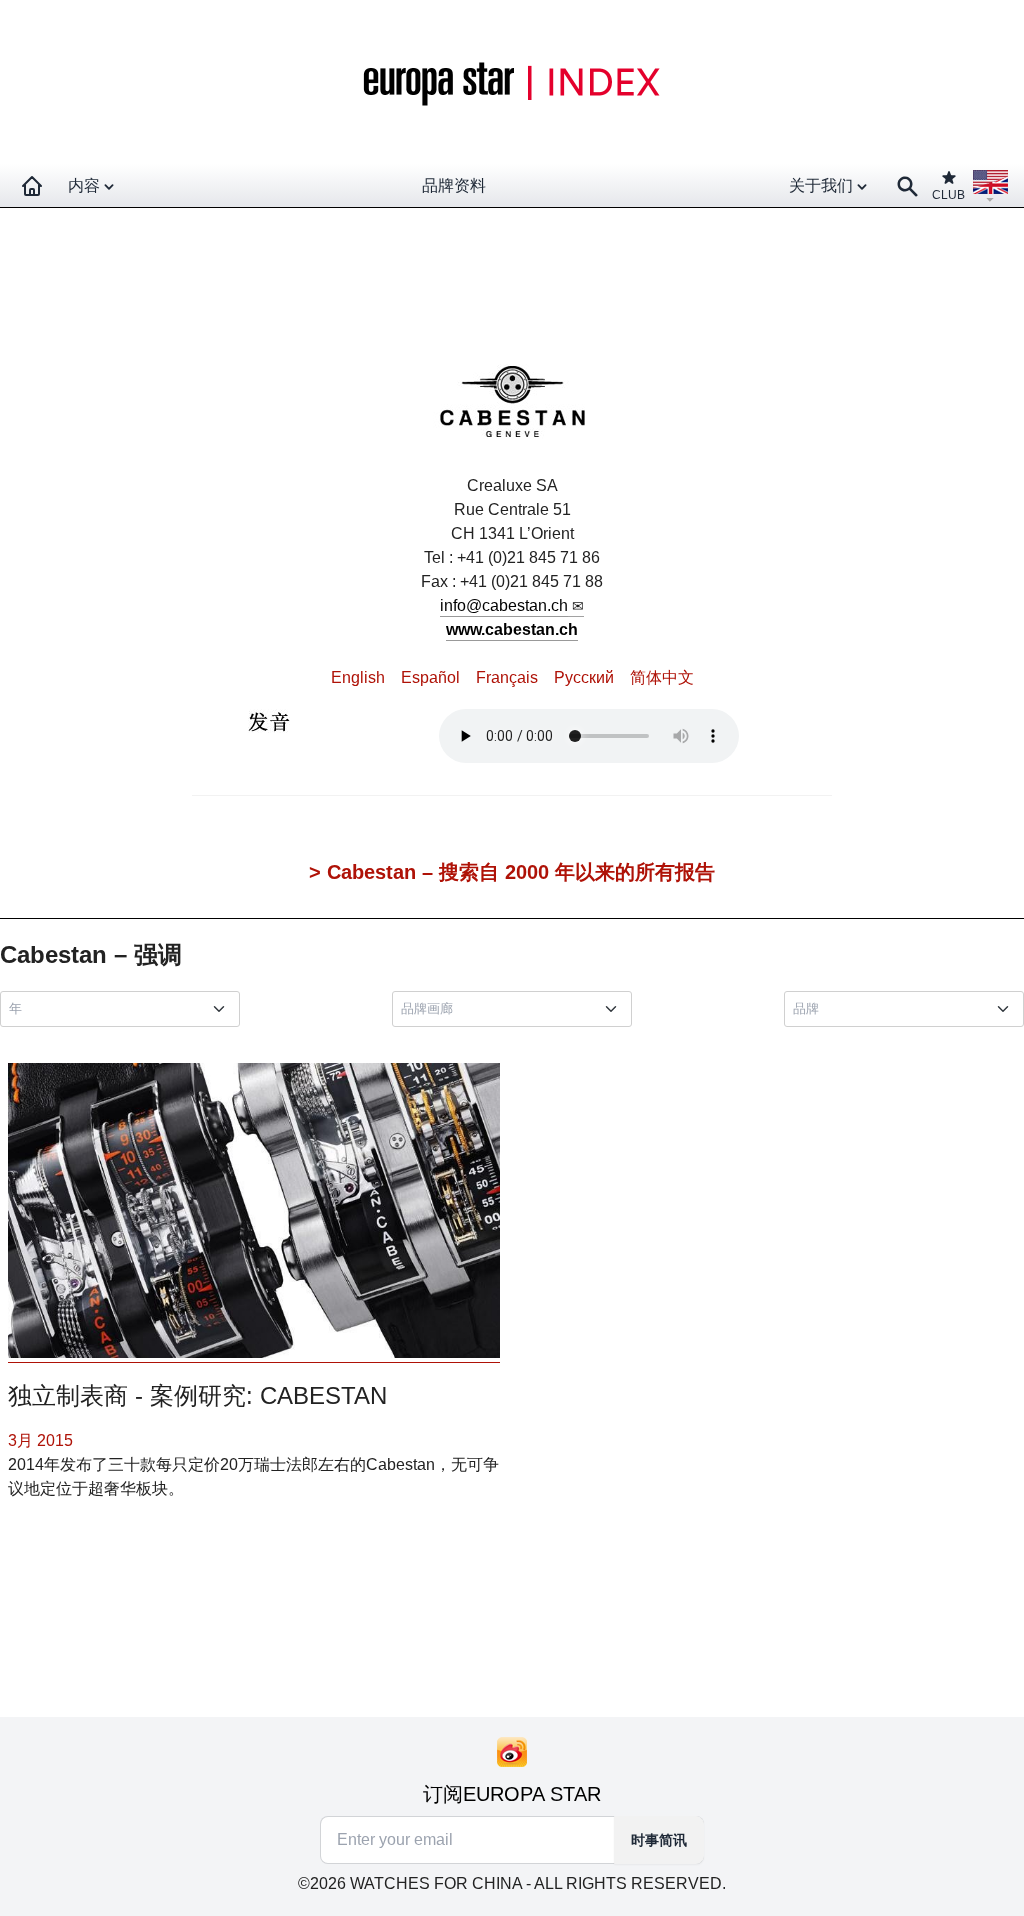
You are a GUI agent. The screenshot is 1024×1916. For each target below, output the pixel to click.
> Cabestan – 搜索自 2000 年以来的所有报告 (512, 872)
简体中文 (662, 677)
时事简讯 (659, 1840)
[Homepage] (32, 186)
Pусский (584, 677)
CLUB (948, 195)
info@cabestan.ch (504, 605)
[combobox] (124, 1009)
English (358, 677)
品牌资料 (454, 185)
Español (430, 677)
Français (507, 677)
